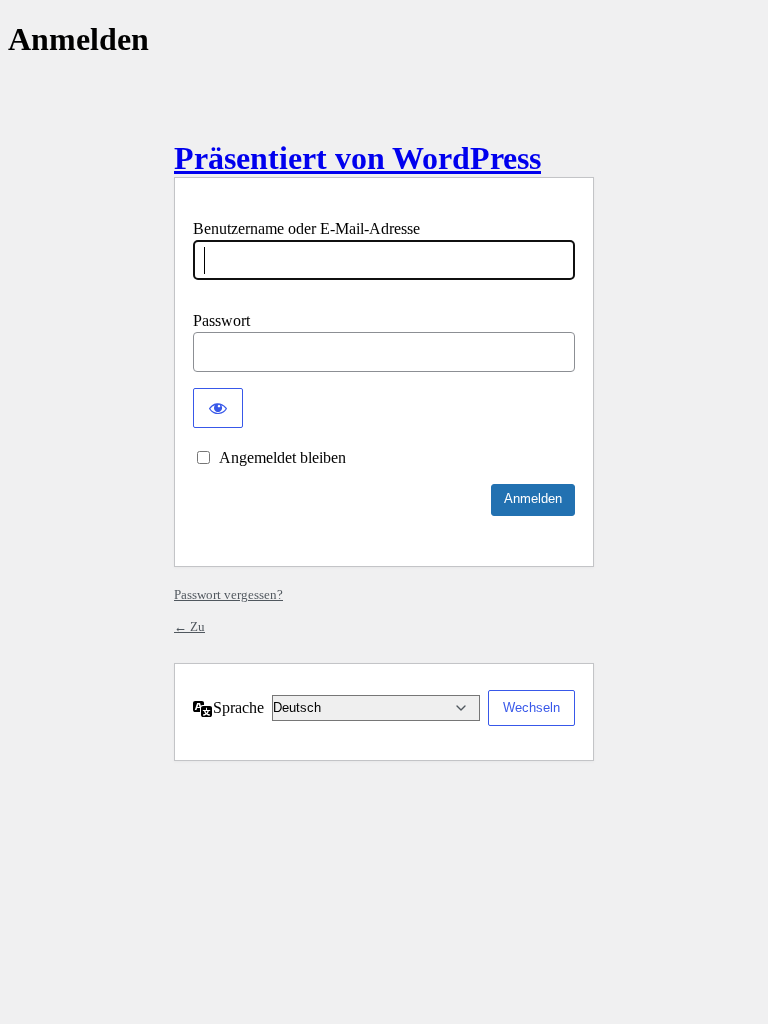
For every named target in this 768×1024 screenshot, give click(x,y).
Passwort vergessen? (228, 594)
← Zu (189, 626)
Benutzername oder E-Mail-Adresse (306, 228)
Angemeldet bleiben (282, 457)
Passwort (221, 320)
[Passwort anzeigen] (218, 408)
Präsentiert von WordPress (357, 158)
